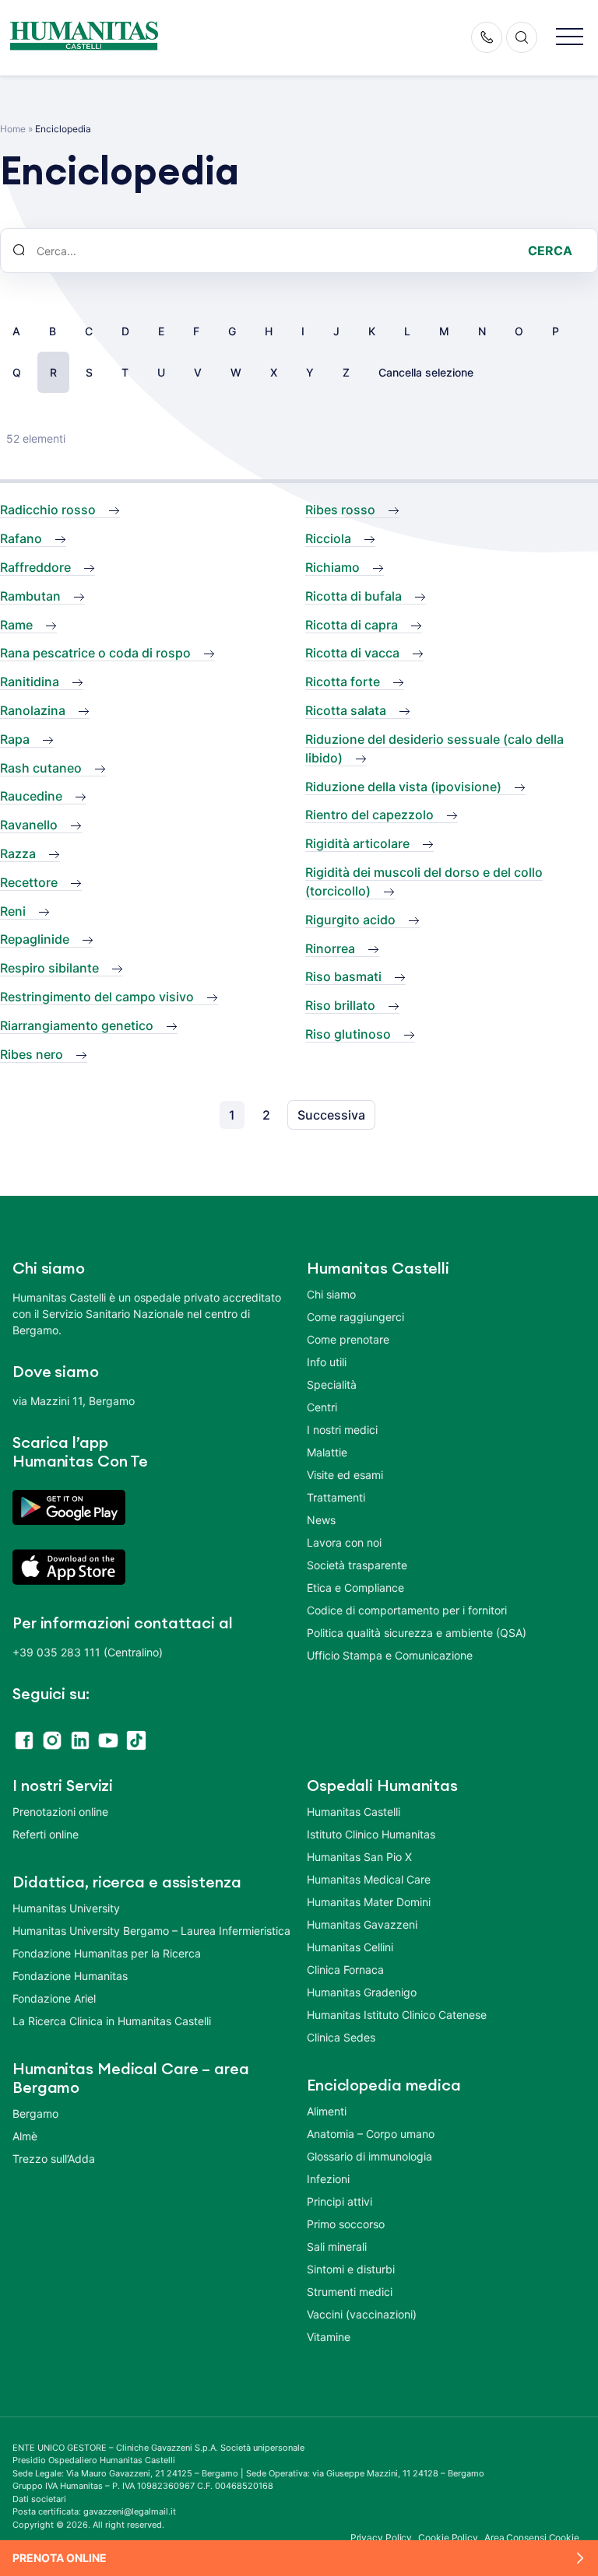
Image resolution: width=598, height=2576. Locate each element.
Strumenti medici (350, 2292)
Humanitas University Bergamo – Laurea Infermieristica (151, 1931)
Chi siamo (331, 1294)
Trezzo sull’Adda (54, 2159)
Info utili (327, 1362)
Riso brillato (340, 1005)
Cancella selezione (426, 372)
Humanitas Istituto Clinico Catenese (397, 2015)
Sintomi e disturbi (351, 2269)
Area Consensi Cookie (532, 2537)
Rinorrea (330, 948)
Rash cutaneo (41, 768)
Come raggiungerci (355, 1317)
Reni (13, 911)
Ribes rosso (340, 510)
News (321, 1520)
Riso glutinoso (348, 1034)
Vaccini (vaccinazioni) (362, 2314)
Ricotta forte (343, 682)
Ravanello (29, 825)
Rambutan (30, 596)
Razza (18, 853)
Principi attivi (339, 2201)
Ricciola (328, 538)
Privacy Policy (382, 2537)
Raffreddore (35, 567)
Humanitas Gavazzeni (362, 1924)
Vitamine (329, 2337)
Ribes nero (32, 1054)
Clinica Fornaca (345, 1970)
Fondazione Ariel (54, 1998)
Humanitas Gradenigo (362, 1992)
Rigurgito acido (350, 920)
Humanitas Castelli (354, 1812)
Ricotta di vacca (352, 653)
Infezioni (328, 2179)
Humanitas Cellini (350, 1947)
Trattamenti (336, 1497)
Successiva (331, 1115)
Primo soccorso (346, 2224)
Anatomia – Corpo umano (371, 2134)
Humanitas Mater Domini (369, 1902)
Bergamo (35, 2113)
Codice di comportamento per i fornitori (407, 1610)
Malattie (327, 1452)
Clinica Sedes (341, 2037)
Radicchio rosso (48, 510)
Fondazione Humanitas (70, 1976)
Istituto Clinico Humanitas (371, 1834)
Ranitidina (30, 682)
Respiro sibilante (49, 968)
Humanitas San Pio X (359, 1857)
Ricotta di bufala (354, 596)
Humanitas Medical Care (369, 1879)
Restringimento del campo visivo (97, 997)
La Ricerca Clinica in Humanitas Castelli (112, 2021)
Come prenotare (348, 1339)
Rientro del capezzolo (369, 815)
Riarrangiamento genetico (77, 1025)
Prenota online (60, 2558)
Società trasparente (357, 1565)
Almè (25, 2136)
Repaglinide (35, 939)
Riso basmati (343, 976)
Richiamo (332, 567)
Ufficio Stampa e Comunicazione (390, 1655)
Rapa (15, 739)
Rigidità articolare (357, 843)
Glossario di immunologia (369, 2156)
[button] (570, 38)
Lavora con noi (344, 1542)
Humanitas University (66, 1908)
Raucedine (31, 796)
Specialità (332, 1384)
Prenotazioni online (60, 1812)
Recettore (29, 882)
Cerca (550, 251)
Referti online (46, 1834)
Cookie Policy (448, 2537)
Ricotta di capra (352, 625)
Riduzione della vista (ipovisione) (403, 787)
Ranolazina (33, 710)
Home (13, 129)
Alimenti (327, 2111)
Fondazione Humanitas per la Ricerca (107, 1953)
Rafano (21, 538)
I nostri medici (342, 1430)
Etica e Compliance (355, 1588)
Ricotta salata (346, 710)
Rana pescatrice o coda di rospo (95, 653)
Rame (16, 625)
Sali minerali (337, 2247)
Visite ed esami (345, 1475)
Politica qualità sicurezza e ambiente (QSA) (417, 1633)
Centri (322, 1407)
